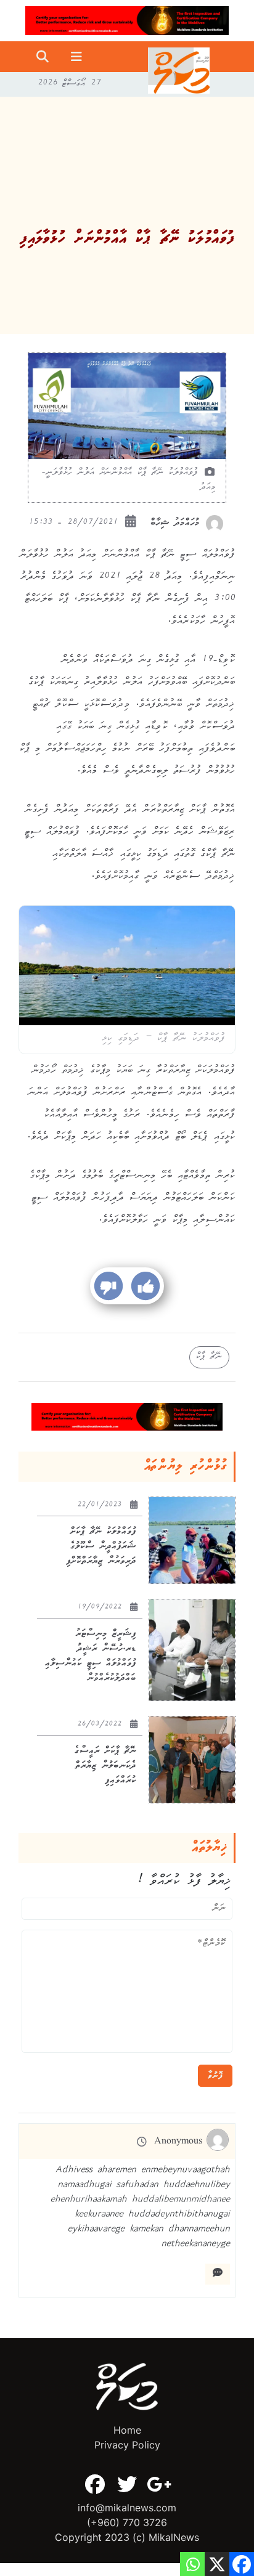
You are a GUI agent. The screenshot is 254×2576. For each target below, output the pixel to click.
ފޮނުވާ (215, 2076)
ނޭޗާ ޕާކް (209, 1357)
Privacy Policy (127, 2445)
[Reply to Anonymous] (218, 2274)
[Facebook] (95, 2484)
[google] (159, 2484)
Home (127, 2430)
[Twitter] (127, 2484)
